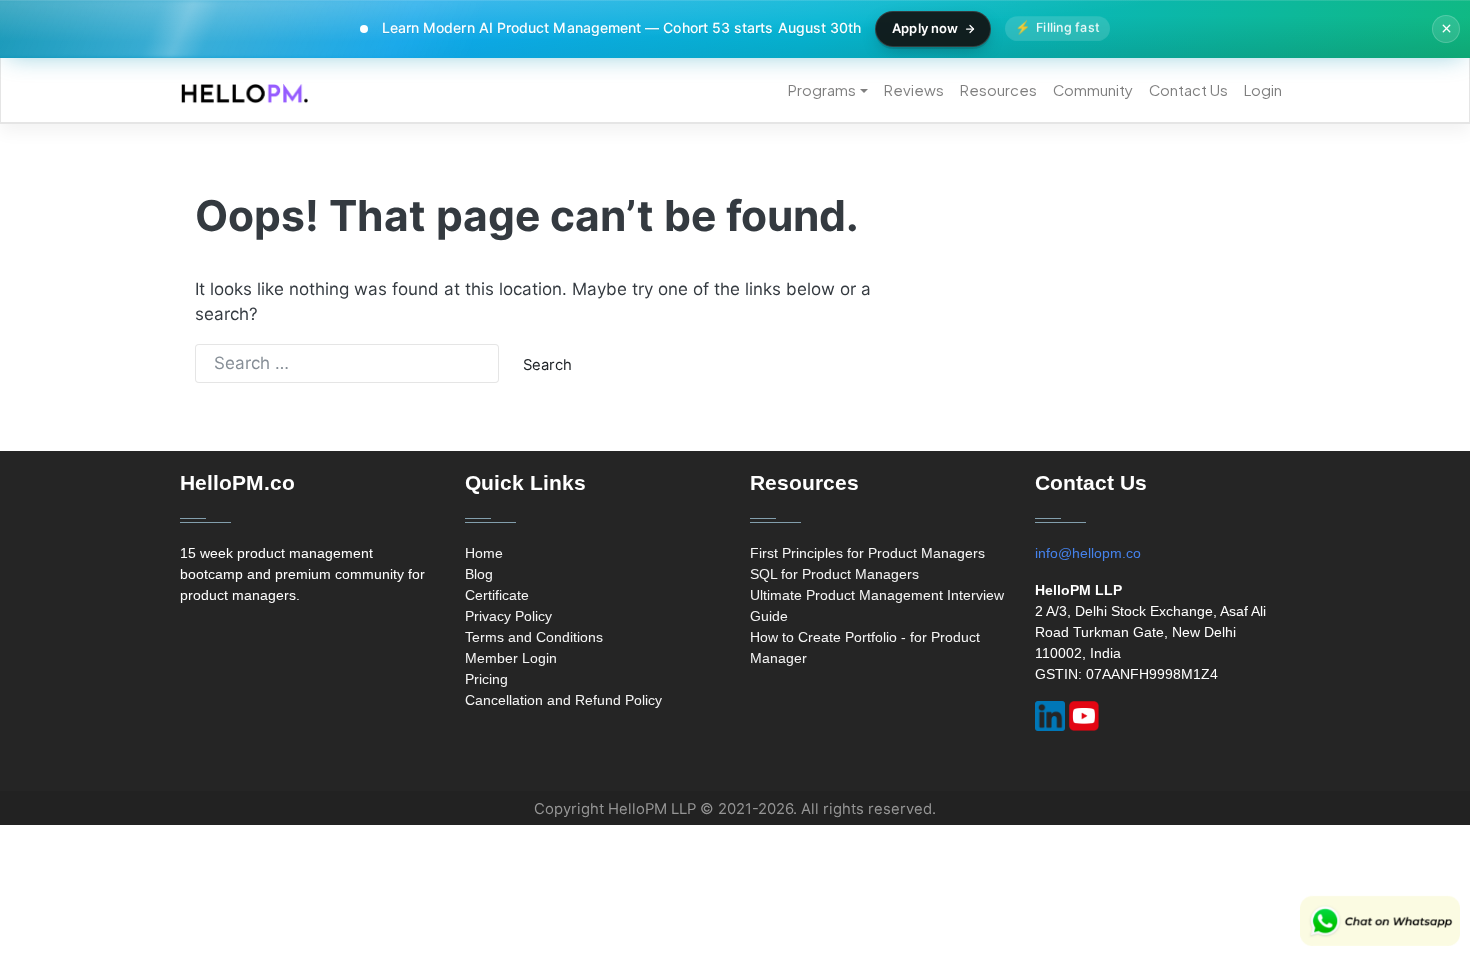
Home (484, 553)
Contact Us (1188, 90)
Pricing (486, 679)
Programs (822, 90)
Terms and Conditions (534, 637)
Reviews (914, 90)
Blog (479, 574)
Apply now (925, 28)
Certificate (497, 595)
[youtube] (1084, 716)
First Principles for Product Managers (867, 553)
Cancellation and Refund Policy (563, 700)
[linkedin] (1050, 716)
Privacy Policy (508, 616)
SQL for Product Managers (834, 574)
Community (1093, 90)
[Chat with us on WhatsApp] (1380, 921)
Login (1263, 90)
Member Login (511, 658)
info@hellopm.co (1088, 553)
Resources (998, 90)
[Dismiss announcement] (1446, 29)
